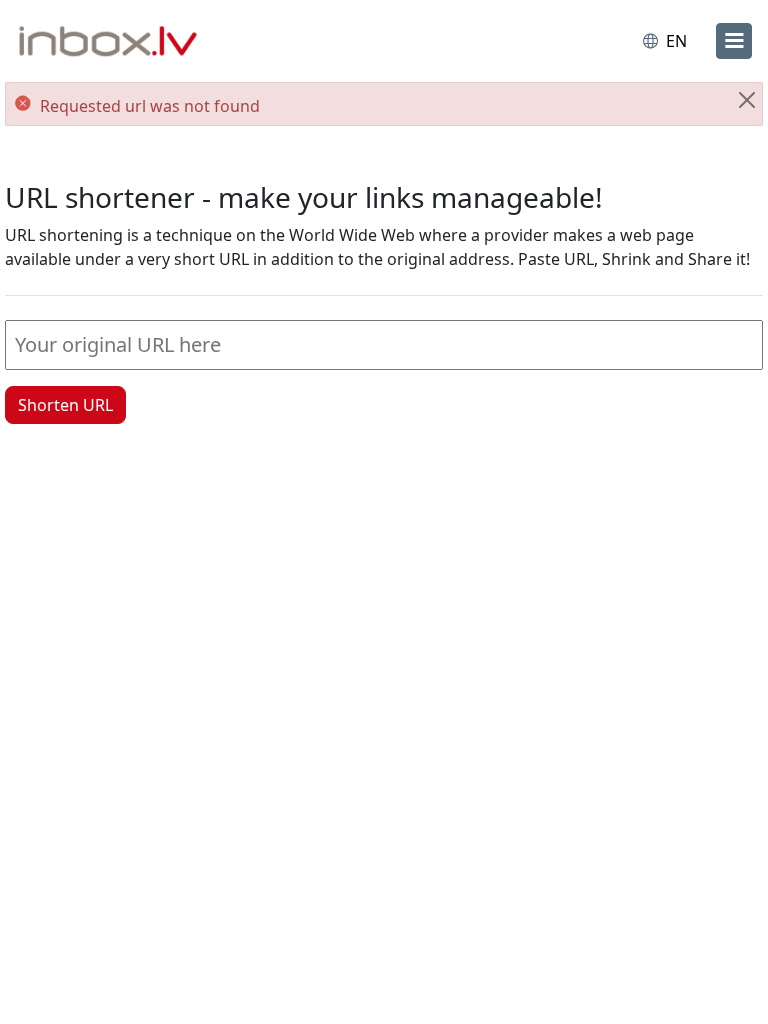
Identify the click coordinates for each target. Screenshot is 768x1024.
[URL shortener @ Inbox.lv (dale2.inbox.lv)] (108, 43)
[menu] (734, 41)
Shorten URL (65, 405)
